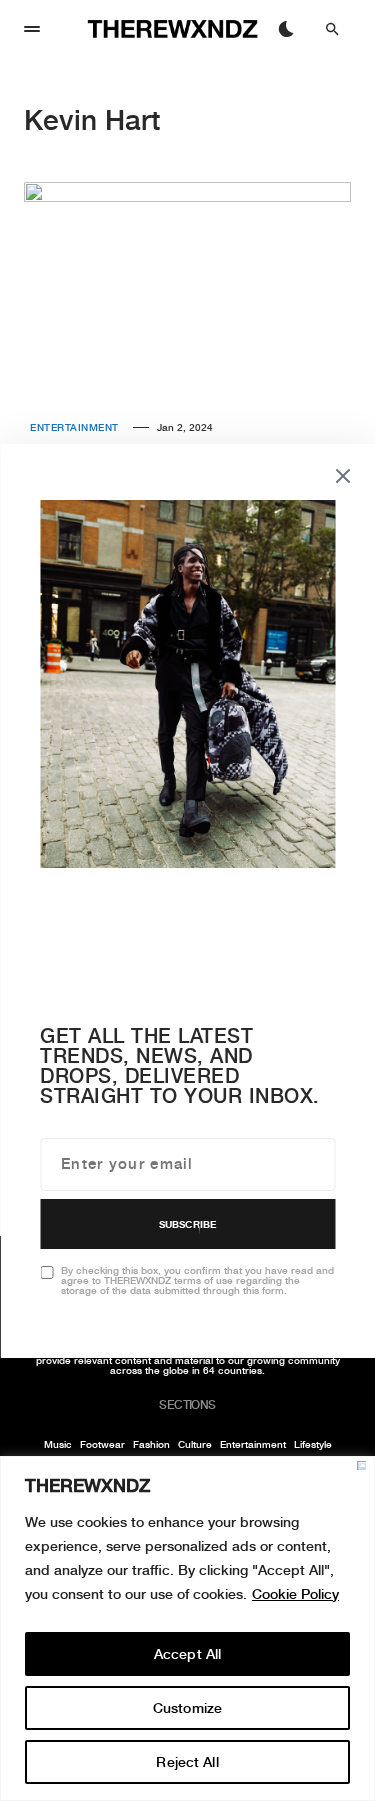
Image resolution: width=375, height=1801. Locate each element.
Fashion (151, 1444)
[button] (32, 29)
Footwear (102, 1444)
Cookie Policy (295, 1594)
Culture (195, 1444)
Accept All (187, 1654)
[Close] (361, 1465)
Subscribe (187, 1224)
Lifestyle (313, 1444)
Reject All (187, 1762)
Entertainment (74, 427)
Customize (187, 1708)
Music (58, 1444)
